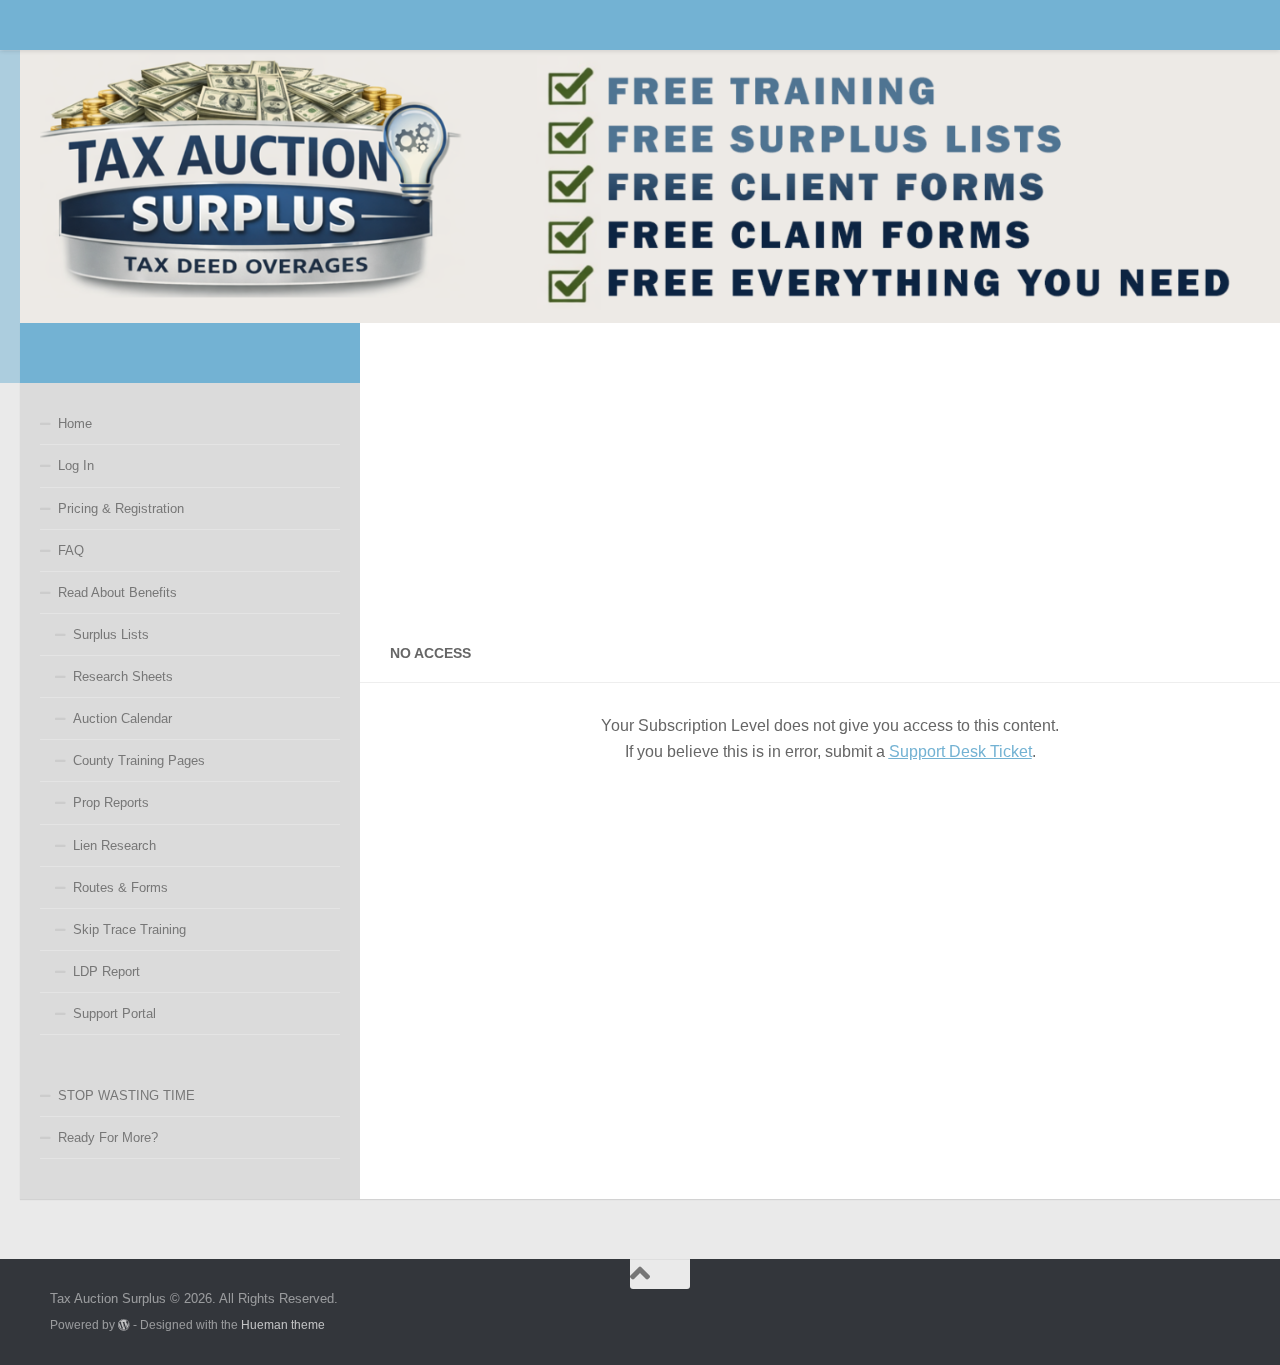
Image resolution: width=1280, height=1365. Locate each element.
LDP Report (106, 971)
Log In (76, 465)
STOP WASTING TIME (126, 1095)
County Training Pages (139, 760)
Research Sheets (123, 676)
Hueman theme (283, 1324)
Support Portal (114, 1013)
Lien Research (114, 845)
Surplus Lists (111, 634)
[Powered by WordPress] (124, 1325)
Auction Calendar (122, 718)
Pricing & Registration (121, 508)
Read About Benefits (117, 592)
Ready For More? (108, 1137)
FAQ (71, 550)
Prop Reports (111, 802)
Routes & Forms (120, 887)
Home (75, 423)
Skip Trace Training (129, 929)
